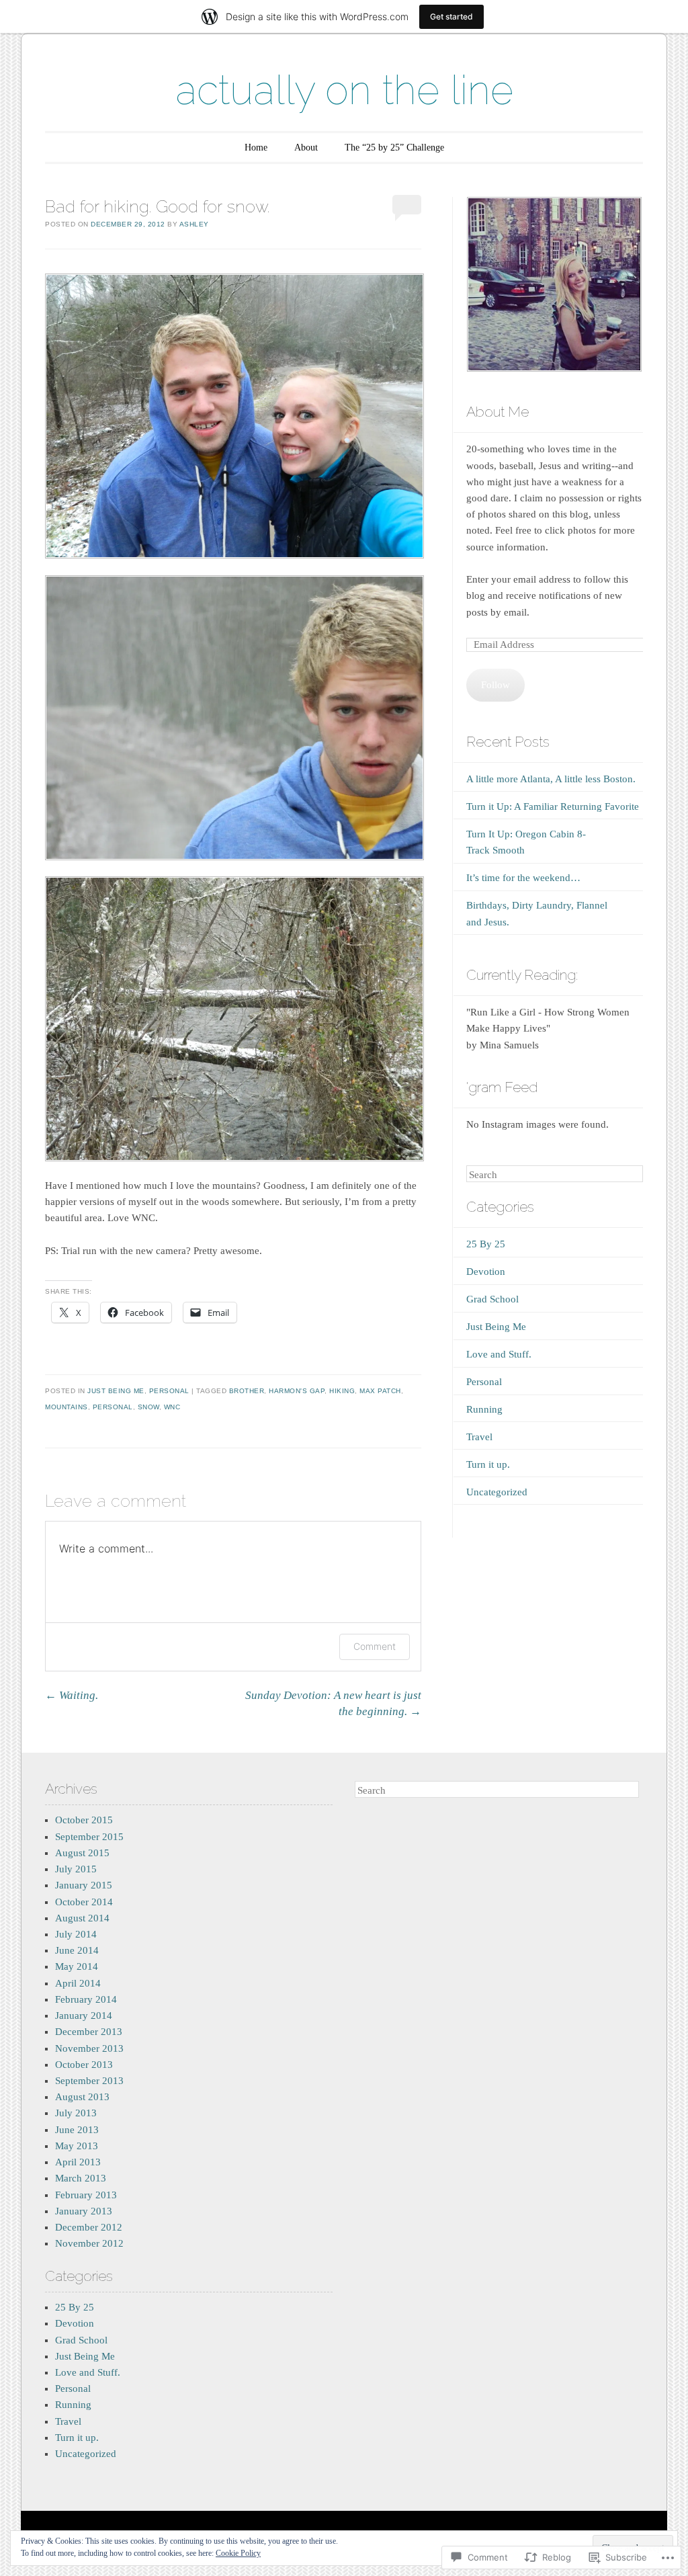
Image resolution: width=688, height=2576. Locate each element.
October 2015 (84, 1820)
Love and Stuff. (499, 1354)
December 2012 (89, 2227)
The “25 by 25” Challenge (394, 148)
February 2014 (86, 1999)
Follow (496, 685)
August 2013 (82, 2097)
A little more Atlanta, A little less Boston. (551, 779)
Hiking (342, 1391)
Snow (148, 1407)
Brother (247, 1391)
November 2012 (89, 2243)
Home (256, 148)
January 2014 (84, 2016)
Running (484, 1409)
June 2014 (77, 1950)
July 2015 (76, 1869)
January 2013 (84, 2211)
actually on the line (344, 90)
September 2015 (89, 1837)
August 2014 (82, 1918)
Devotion (486, 1272)
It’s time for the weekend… (523, 878)
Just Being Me (116, 1391)
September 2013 (89, 2081)
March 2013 (81, 2178)
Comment (375, 1646)
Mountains (67, 1407)
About (306, 148)
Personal (169, 1391)
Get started (451, 16)
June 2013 (77, 2130)
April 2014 (78, 1983)
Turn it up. (488, 1464)
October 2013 (84, 2065)
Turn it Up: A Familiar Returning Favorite (553, 806)
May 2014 (77, 1966)
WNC (172, 1407)
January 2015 (84, 1885)
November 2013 (89, 2048)
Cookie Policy (238, 2553)
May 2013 (77, 2146)
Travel (479, 1437)
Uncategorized (497, 1492)
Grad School (492, 1299)
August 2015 (82, 1853)
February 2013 (86, 2195)
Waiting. (72, 1695)
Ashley (194, 224)
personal (113, 1407)
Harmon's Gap (297, 1391)
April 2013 (78, 2162)
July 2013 (76, 2113)
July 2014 (76, 1934)
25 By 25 (486, 1244)
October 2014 (84, 1902)
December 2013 (89, 2032)
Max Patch (380, 1391)
